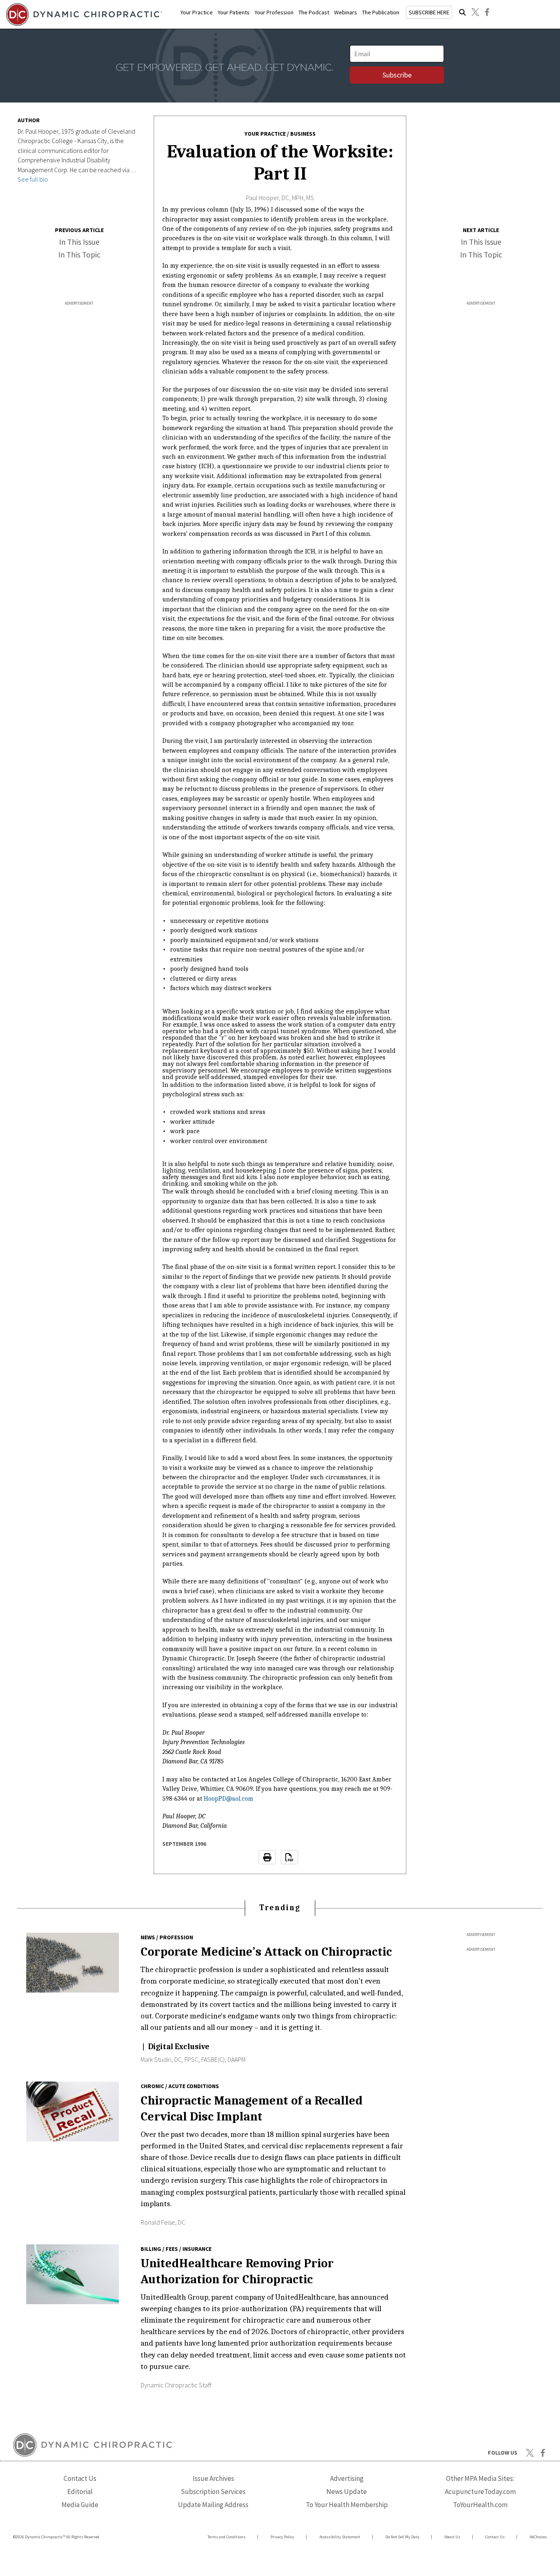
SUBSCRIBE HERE (429, 12)
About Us (452, 2537)
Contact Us (80, 2478)
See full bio (33, 179)
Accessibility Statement (340, 2537)
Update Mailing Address (213, 2505)
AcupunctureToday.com (480, 2492)
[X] (475, 12)
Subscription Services (213, 2492)
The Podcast (314, 12)
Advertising (347, 2478)
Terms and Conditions (227, 2537)
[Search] (462, 12)
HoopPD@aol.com (229, 1799)
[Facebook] (487, 12)
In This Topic (79, 255)
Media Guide (80, 2505)
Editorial (80, 2492)
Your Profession (274, 12)
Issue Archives (213, 2478)
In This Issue (79, 242)
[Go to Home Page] (83, 15)
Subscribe (397, 75)
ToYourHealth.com (480, 2505)
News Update (347, 2492)
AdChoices (538, 2537)
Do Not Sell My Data (402, 2537)
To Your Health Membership (347, 2505)
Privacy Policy (282, 2537)
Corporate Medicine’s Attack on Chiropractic (266, 1952)
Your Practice (197, 12)
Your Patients (234, 12)
